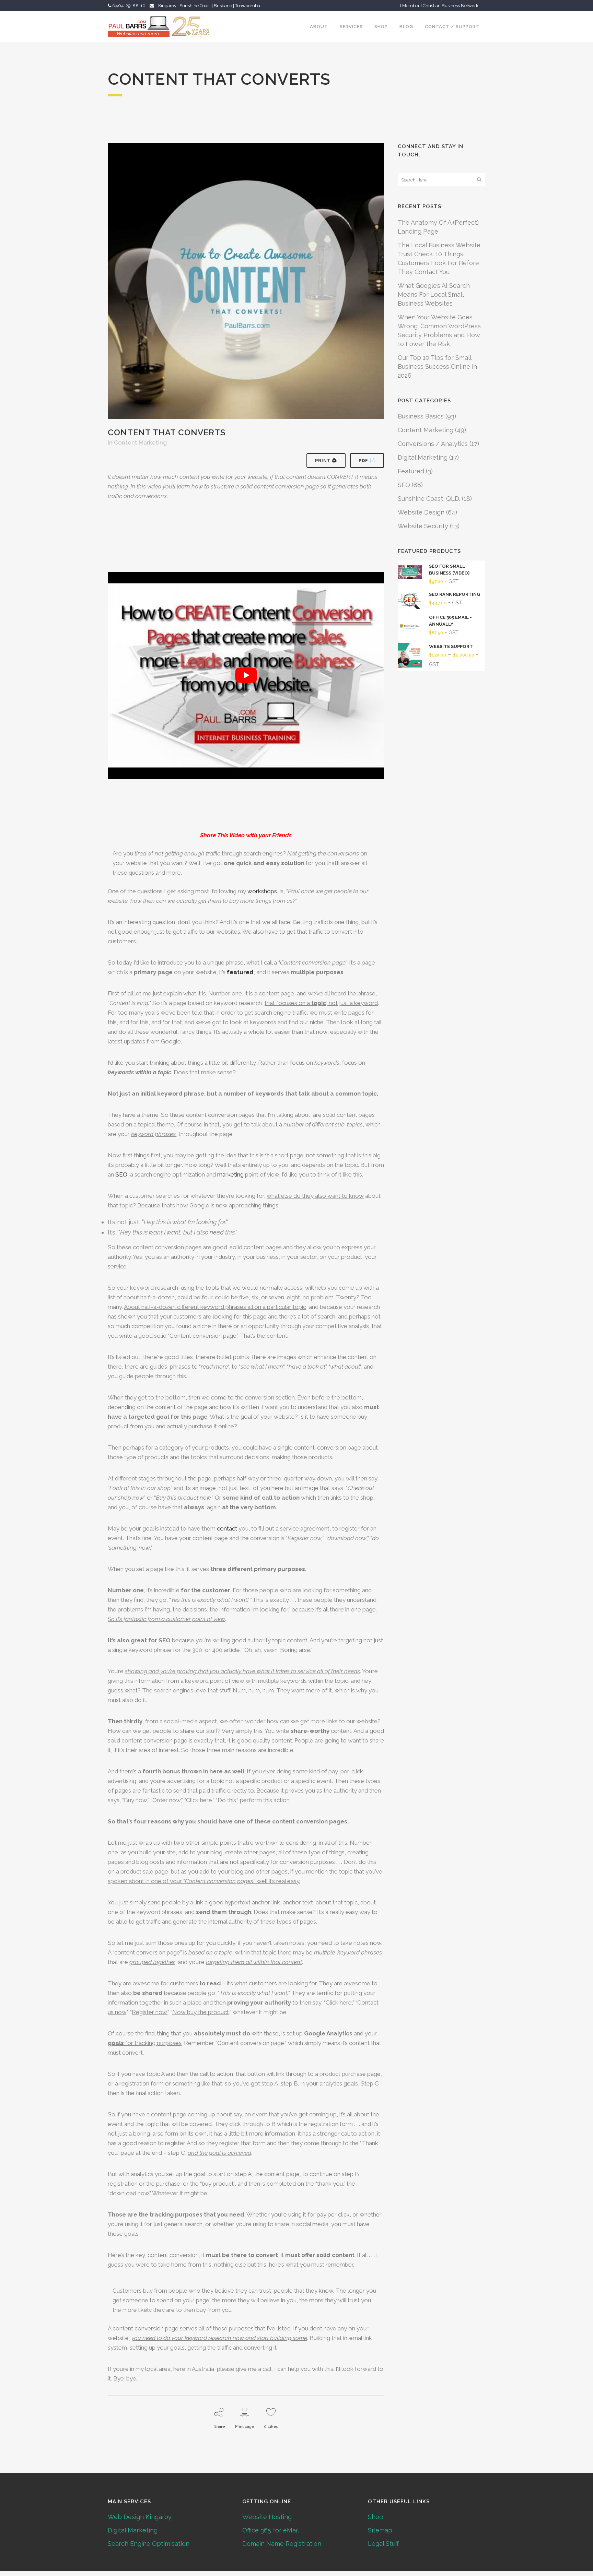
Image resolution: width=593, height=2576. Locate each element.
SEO (121, 1174)
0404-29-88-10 (128, 6)
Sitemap (380, 2530)
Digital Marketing (423, 457)
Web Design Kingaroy (140, 2517)
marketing (230, 1174)
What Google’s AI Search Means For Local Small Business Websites (434, 294)
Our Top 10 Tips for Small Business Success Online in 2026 (437, 367)
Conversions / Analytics (433, 444)
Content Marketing (140, 442)
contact (227, 1528)
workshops (262, 891)
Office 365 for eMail (271, 2530)
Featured (411, 471)
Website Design (421, 512)
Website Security (423, 526)
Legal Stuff (383, 2544)
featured (240, 972)
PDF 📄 (367, 460)
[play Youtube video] (246, 675)
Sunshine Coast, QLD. (429, 499)
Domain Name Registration (282, 2544)
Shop (376, 2517)
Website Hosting (267, 2517)
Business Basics (421, 416)
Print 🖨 (326, 460)
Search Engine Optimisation (149, 2544)
